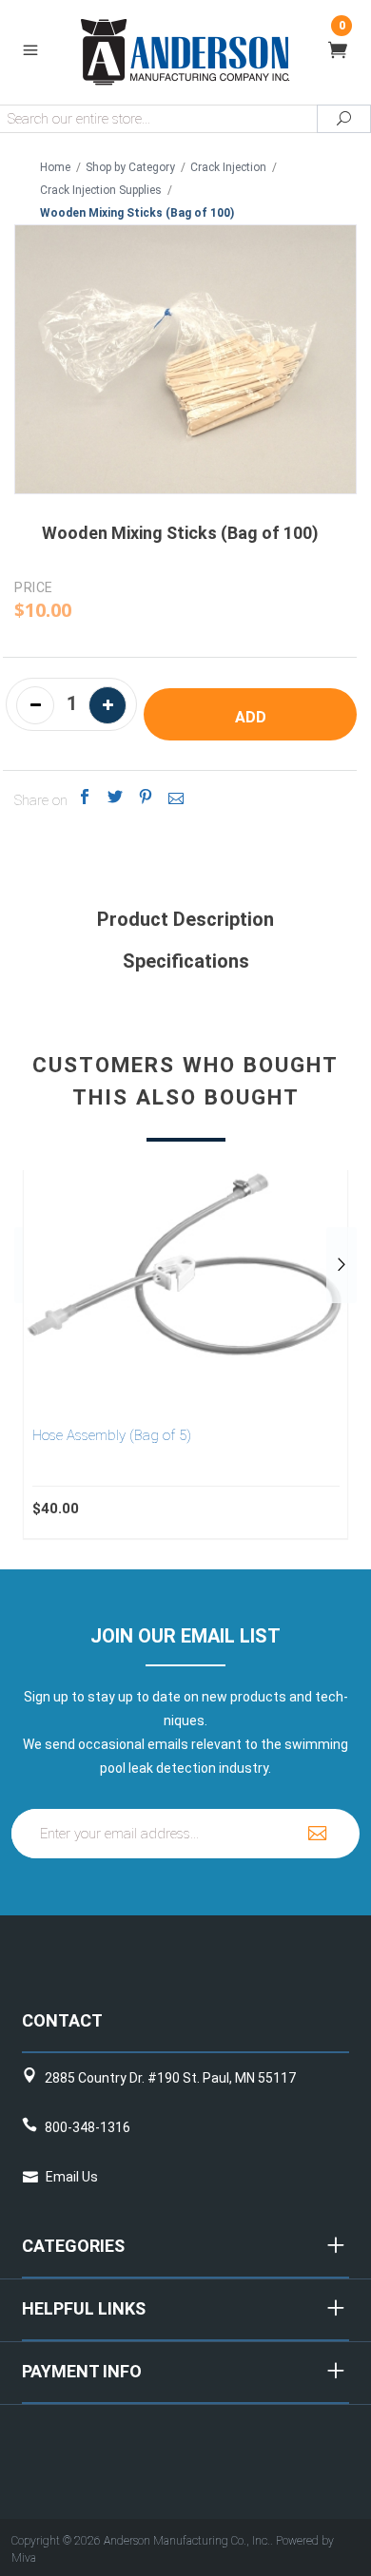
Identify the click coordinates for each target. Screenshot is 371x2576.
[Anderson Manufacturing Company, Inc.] (185, 51)
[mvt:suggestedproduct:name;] (185, 1265)
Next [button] (342, 1265)
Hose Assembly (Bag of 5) (112, 1435)
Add (251, 717)
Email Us (72, 2177)
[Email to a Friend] (176, 797)
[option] (185, 1355)
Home (55, 167)
